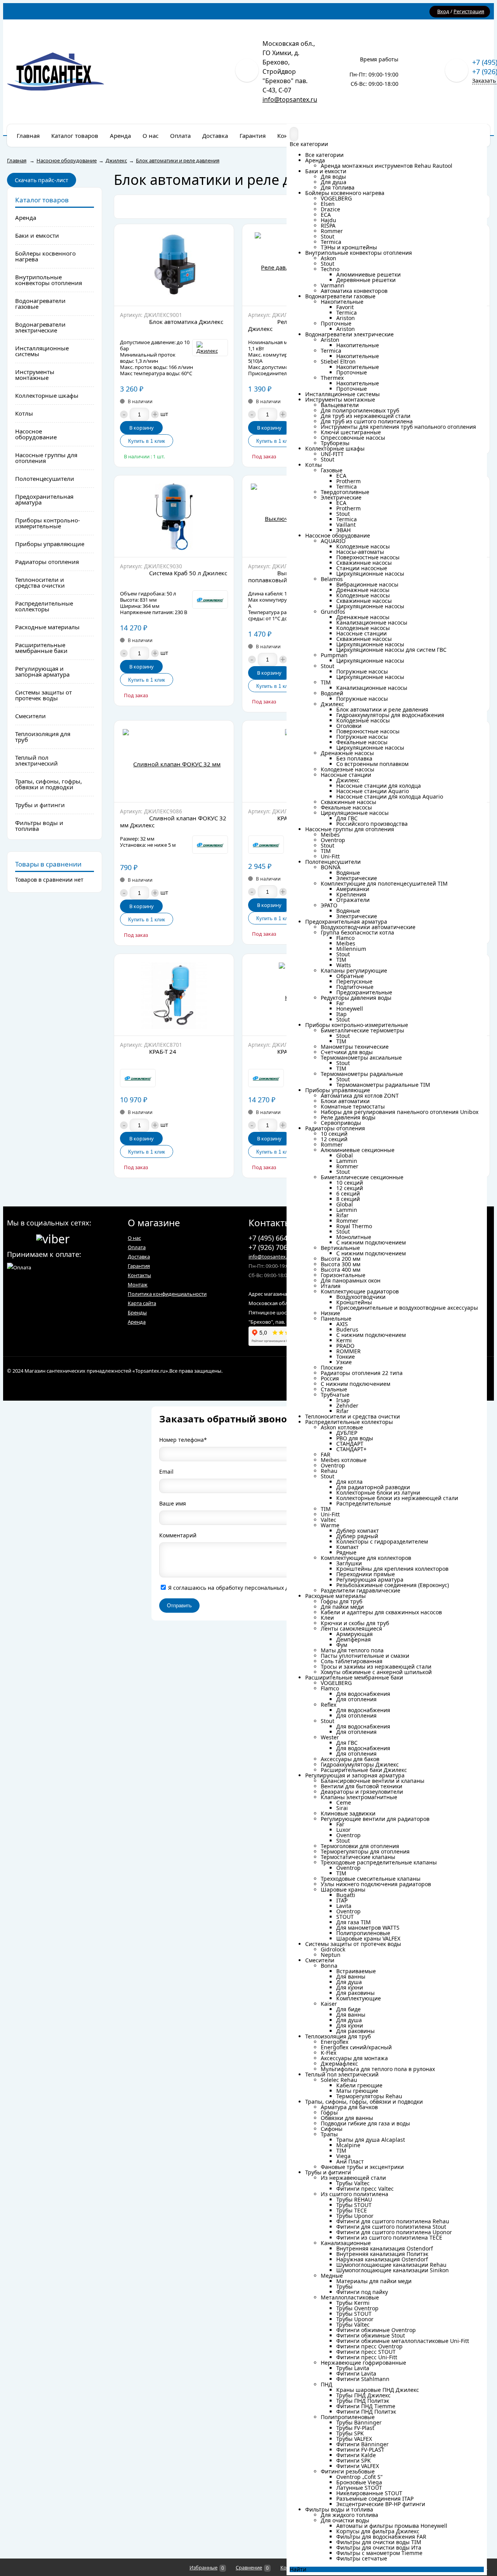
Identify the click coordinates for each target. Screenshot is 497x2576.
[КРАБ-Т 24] (174, 995)
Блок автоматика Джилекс (186, 322)
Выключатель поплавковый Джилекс (282, 576)
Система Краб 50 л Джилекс (188, 573)
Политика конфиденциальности (167, 1294)
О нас (134, 1238)
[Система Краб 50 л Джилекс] (174, 516)
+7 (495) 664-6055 (277, 1238)
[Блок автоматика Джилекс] (174, 265)
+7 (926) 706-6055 (277, 1247)
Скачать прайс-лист (42, 180)
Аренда (137, 1322)
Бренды (137, 1312)
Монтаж (138, 1285)
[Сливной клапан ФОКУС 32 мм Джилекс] (174, 761)
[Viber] (53, 1238)
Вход (443, 11)
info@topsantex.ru (290, 99)
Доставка (139, 1257)
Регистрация (469, 11)
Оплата (137, 1247)
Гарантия (139, 1266)
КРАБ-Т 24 (163, 1051)
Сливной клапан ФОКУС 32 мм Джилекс (173, 822)
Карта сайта (142, 1303)
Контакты (139, 1275)
